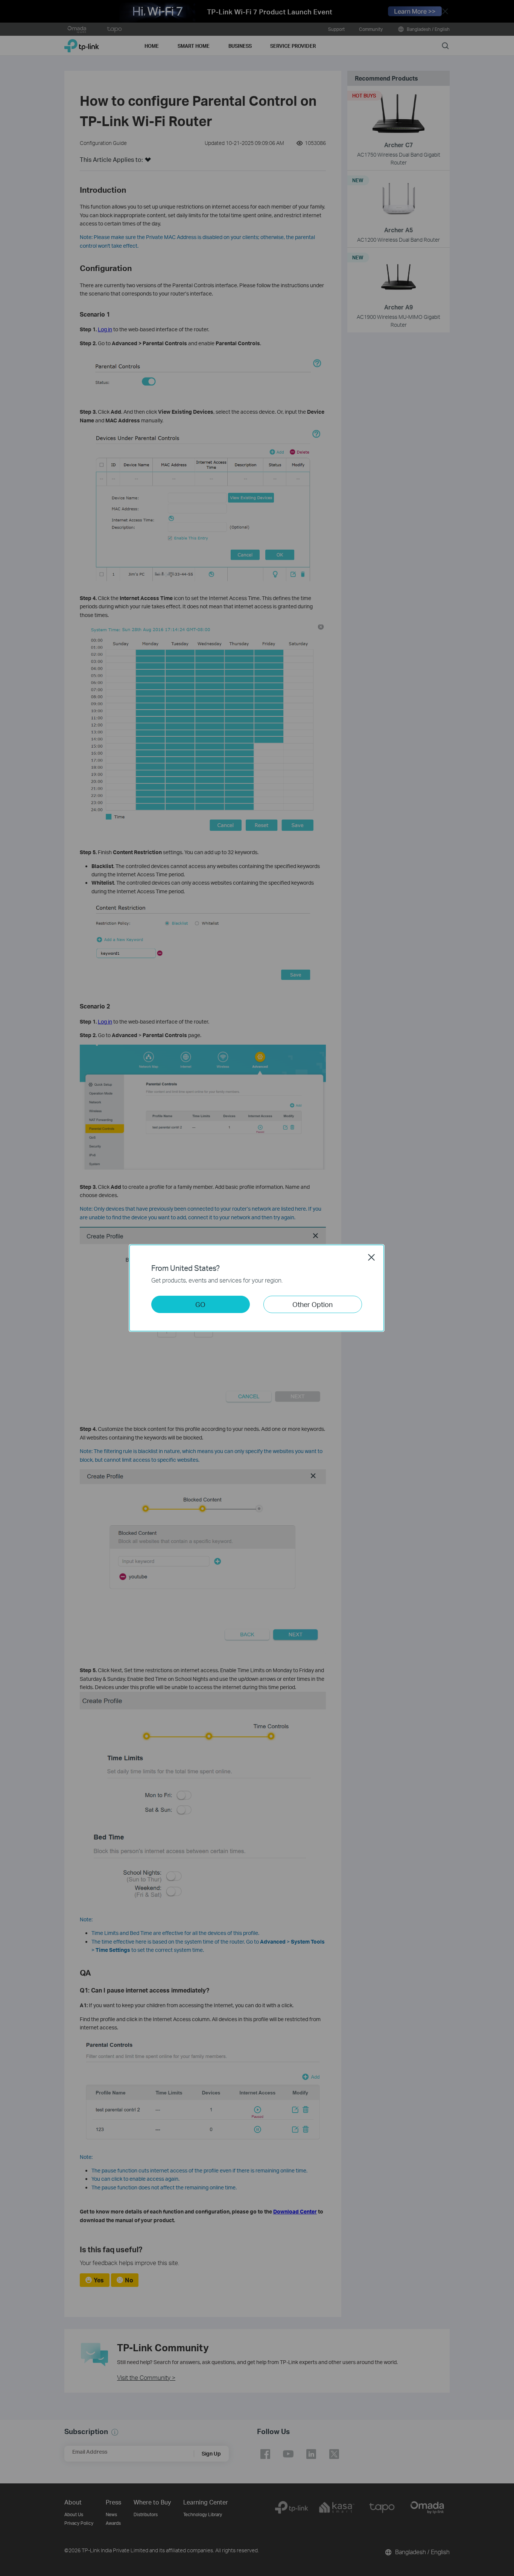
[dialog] (257, 1288)
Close (371, 1257)
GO (200, 1304)
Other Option (313, 1304)
